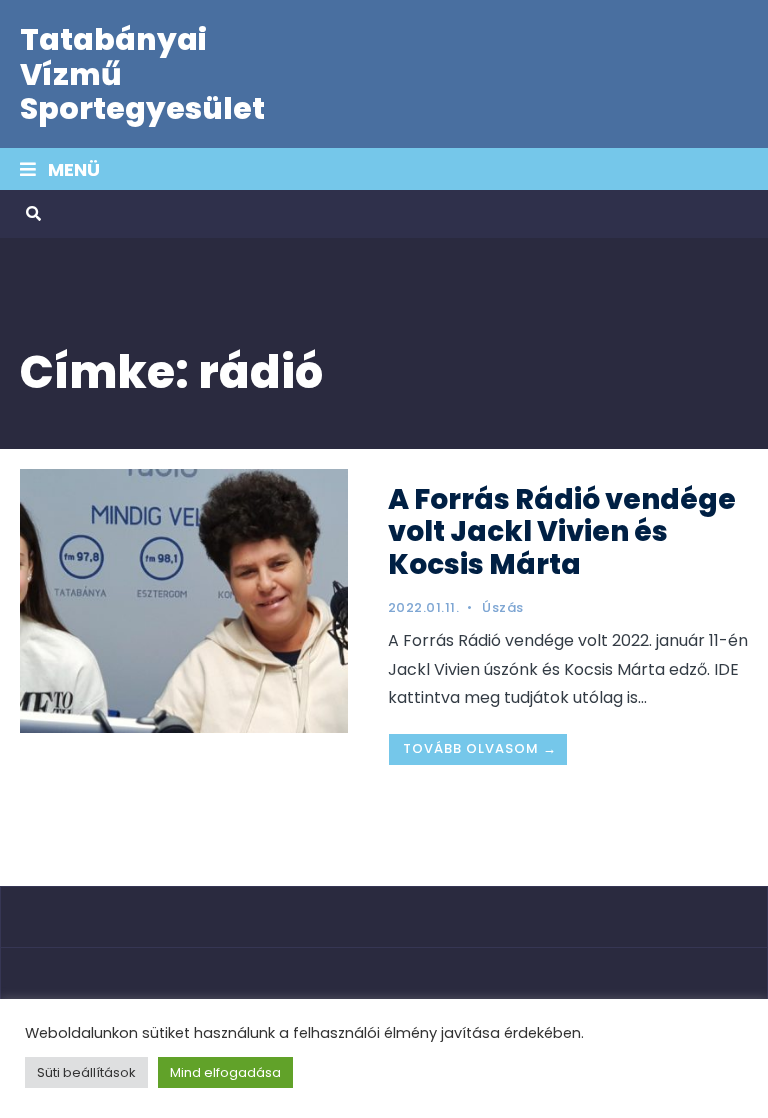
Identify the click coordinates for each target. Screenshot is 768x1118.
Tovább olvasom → (480, 748)
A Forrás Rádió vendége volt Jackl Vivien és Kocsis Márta (562, 531)
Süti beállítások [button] (86, 1072)
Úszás (503, 607)
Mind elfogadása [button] (225, 1072)
